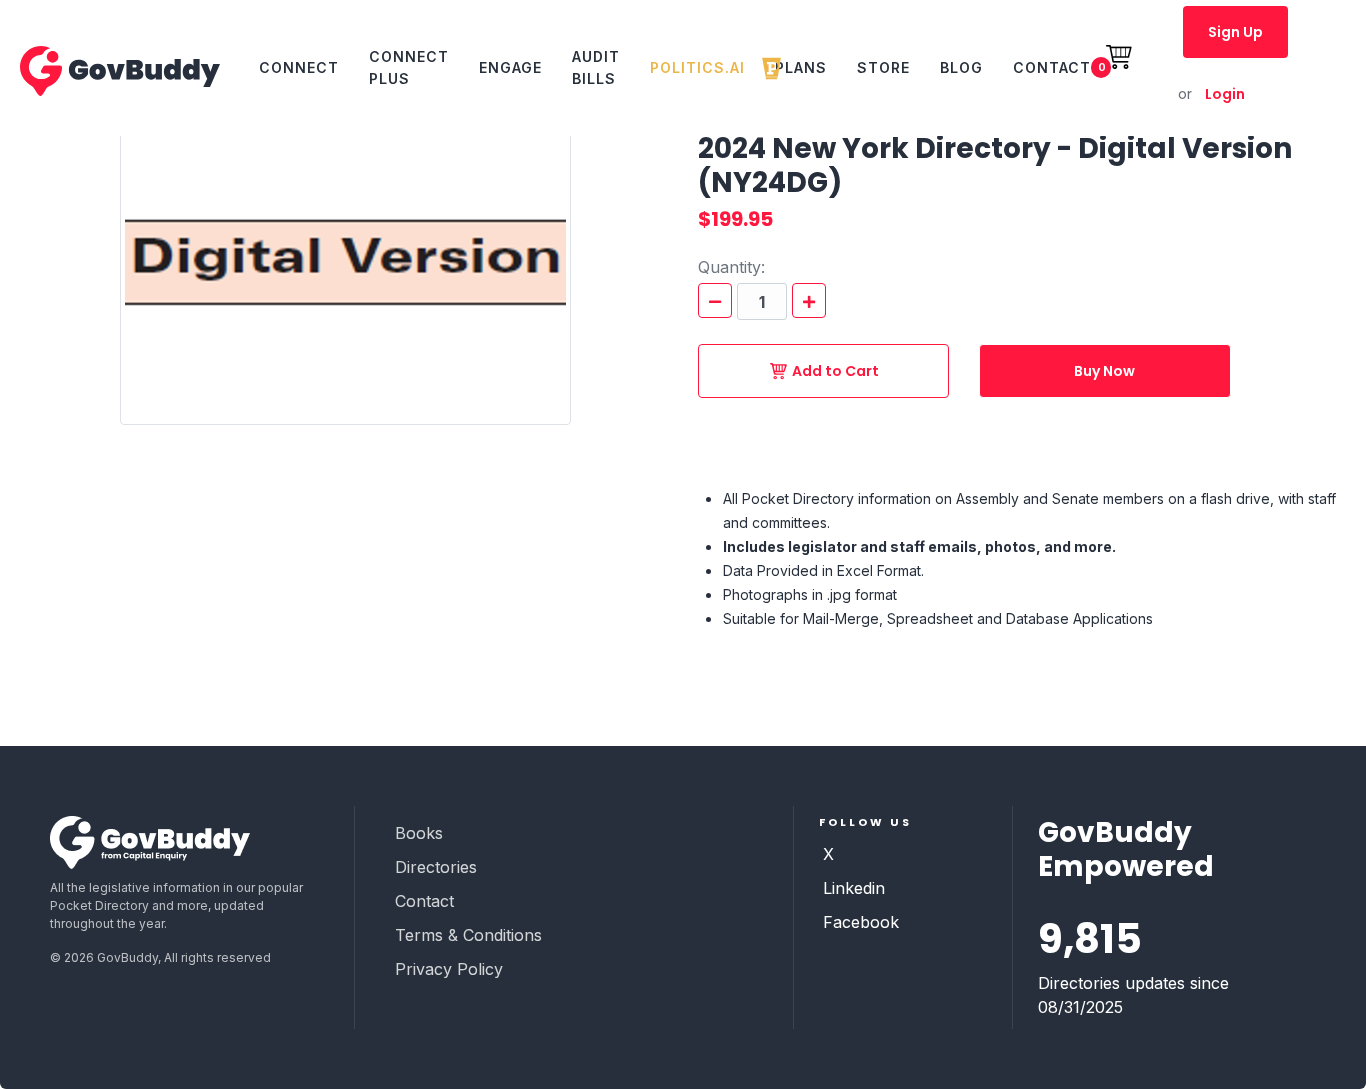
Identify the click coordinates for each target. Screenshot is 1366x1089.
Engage (510, 67)
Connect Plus (409, 67)
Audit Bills (596, 67)
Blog (961, 67)
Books (419, 833)
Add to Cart (835, 371)
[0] (1129, 68)
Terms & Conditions (468, 935)
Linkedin (854, 888)
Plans (801, 67)
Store (883, 67)
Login (1211, 94)
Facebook (861, 922)
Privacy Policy (449, 969)
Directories (436, 867)
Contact (1052, 67)
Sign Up (1235, 32)
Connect (299, 67)
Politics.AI (697, 67)
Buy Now (1104, 371)
